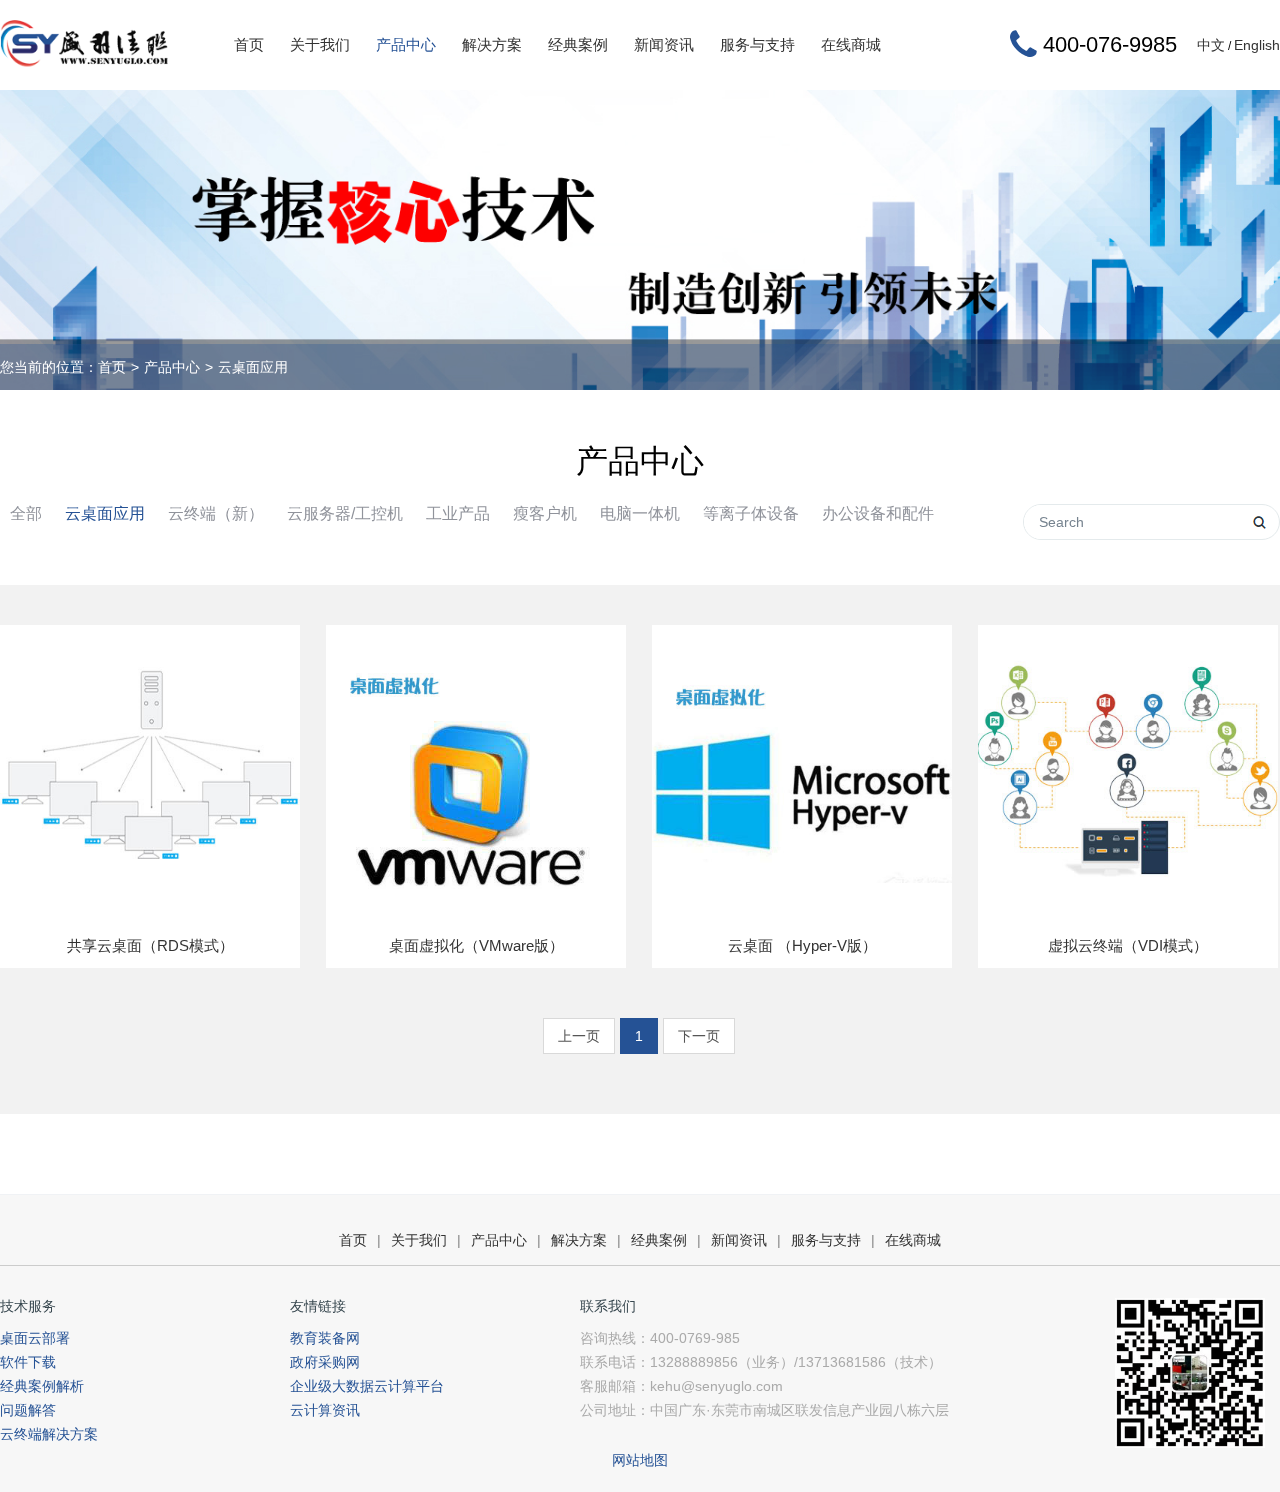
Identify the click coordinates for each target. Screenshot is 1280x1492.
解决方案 (492, 44)
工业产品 (458, 513)
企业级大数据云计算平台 (367, 1386)
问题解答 (28, 1410)
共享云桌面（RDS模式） (150, 945)
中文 (1211, 45)
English (1257, 45)
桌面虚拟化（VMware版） (476, 945)
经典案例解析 (42, 1386)
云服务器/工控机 (345, 513)
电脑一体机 (640, 513)
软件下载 (28, 1362)
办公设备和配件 (878, 513)
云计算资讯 (325, 1410)
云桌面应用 (253, 367)
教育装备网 (325, 1338)
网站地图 (640, 1460)
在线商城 (851, 44)
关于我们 (320, 44)
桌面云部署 (35, 1338)
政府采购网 (325, 1362)
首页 (249, 44)
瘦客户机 (545, 513)
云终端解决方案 (49, 1434)
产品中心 (406, 44)
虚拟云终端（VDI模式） (1128, 945)
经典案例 (578, 44)
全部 (26, 513)
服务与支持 (757, 44)
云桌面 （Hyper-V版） (802, 945)
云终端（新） (216, 513)
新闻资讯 (664, 44)
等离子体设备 (751, 513)
